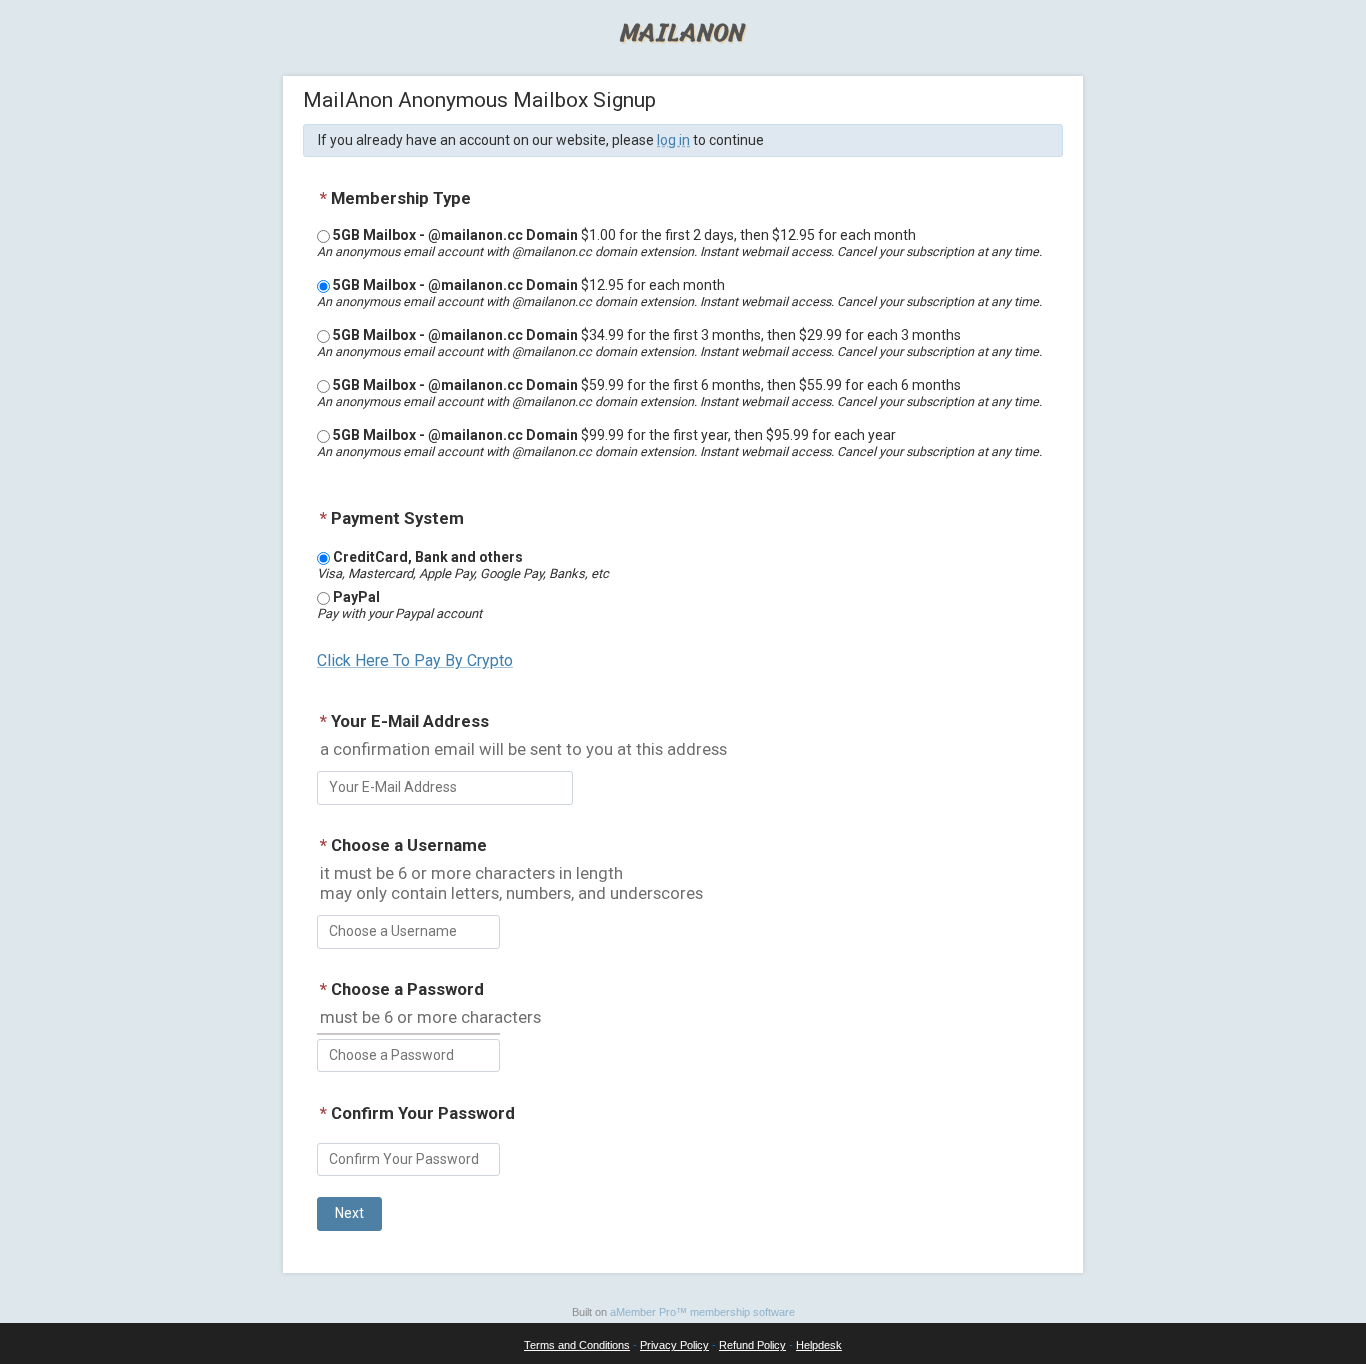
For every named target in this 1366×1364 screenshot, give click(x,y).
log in (673, 140)
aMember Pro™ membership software (702, 1312)
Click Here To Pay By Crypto (415, 660)
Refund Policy (752, 1345)
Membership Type (395, 198)
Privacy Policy (674, 1345)
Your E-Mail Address (404, 721)
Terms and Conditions (577, 1345)
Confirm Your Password (417, 1113)
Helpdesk (819, 1345)
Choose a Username (403, 845)
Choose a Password (402, 989)
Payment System (392, 518)
